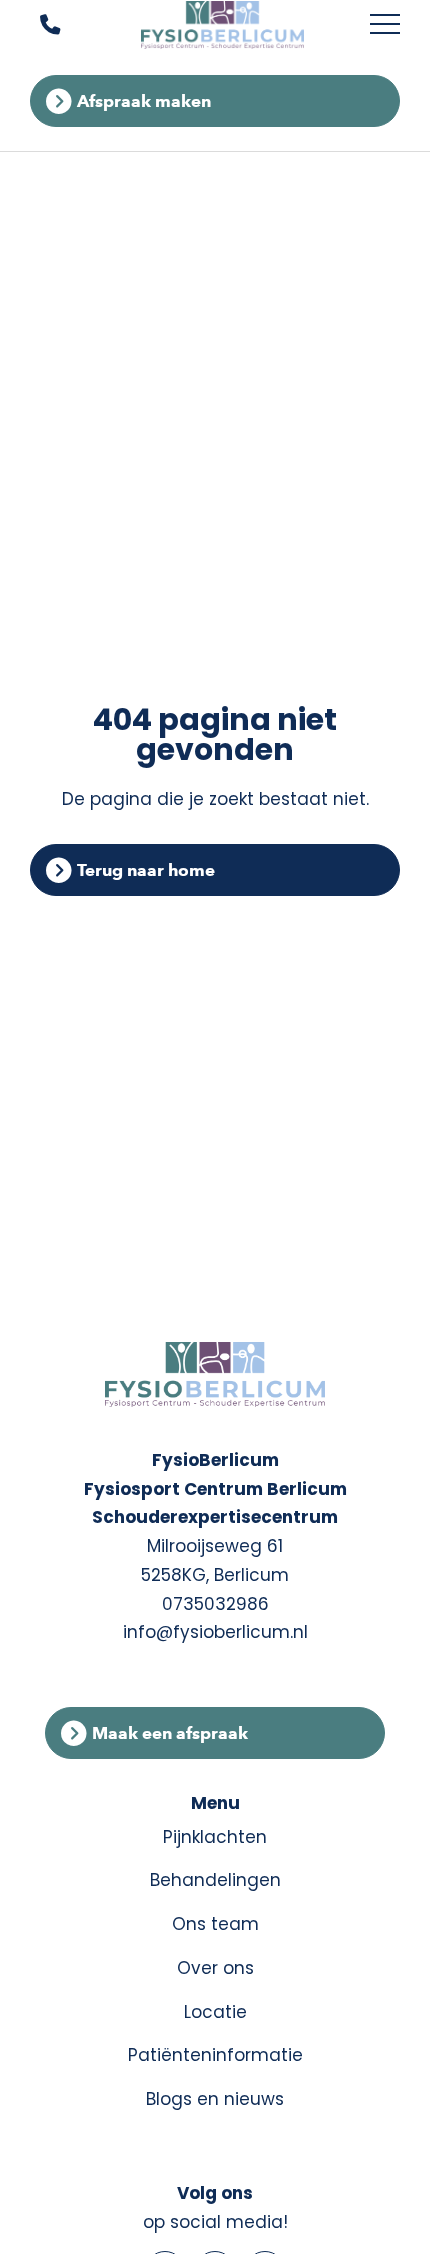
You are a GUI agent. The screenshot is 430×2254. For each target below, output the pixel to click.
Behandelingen (215, 1880)
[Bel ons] (37, 25)
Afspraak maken (144, 101)
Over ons (215, 1968)
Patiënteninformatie (215, 2055)
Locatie (215, 2012)
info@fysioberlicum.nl (215, 1632)
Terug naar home (146, 870)
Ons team (215, 1924)
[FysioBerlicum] (223, 25)
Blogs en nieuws (215, 2099)
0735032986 (215, 1604)
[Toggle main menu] (385, 25)
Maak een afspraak (170, 1733)
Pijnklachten (215, 1837)
